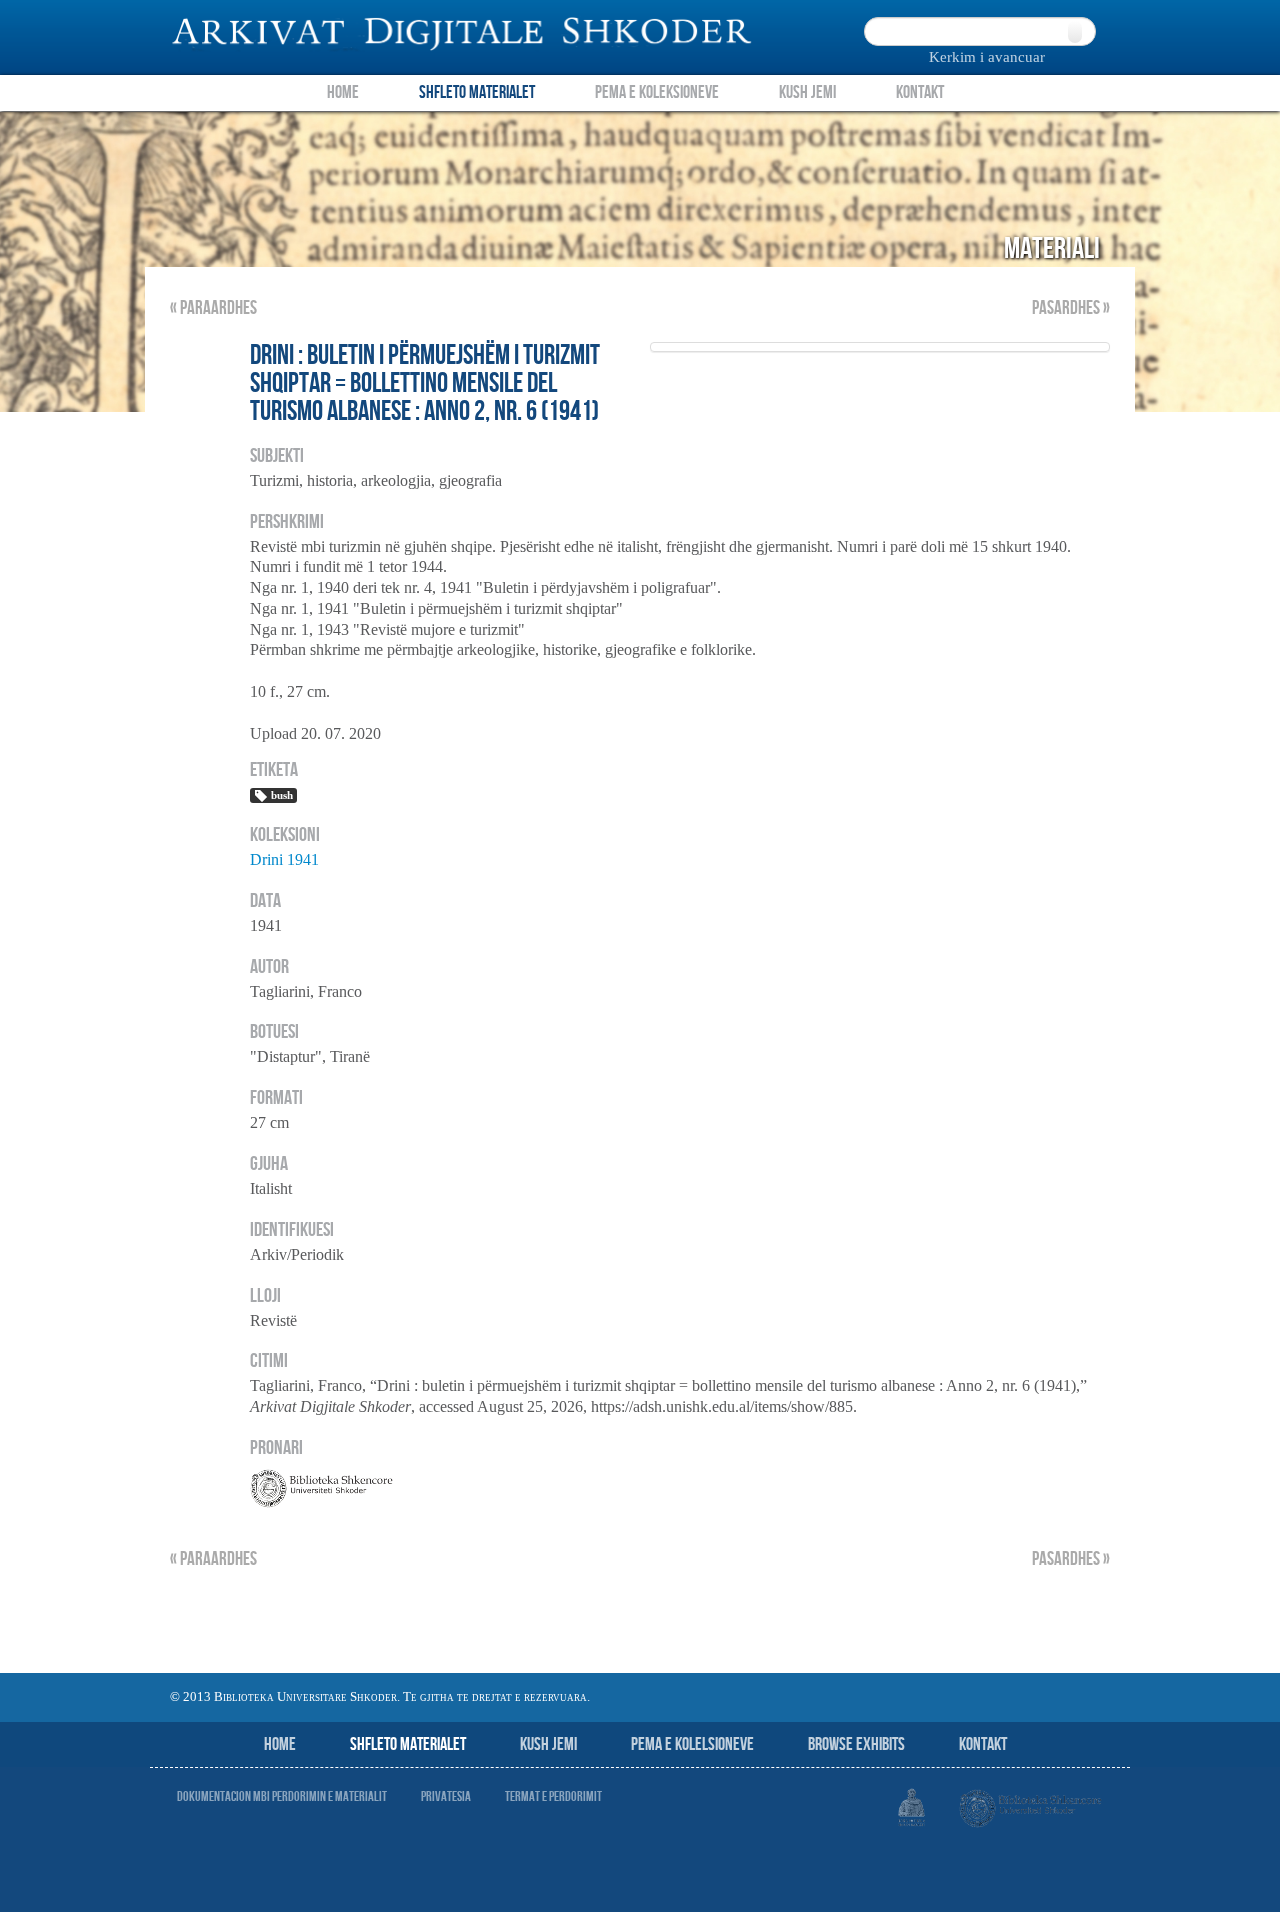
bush (282, 795)
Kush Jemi (807, 92)
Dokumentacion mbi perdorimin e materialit (282, 1796)
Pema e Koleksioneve (657, 92)
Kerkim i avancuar (987, 57)
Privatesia (446, 1796)
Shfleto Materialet (477, 92)
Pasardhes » (1071, 308)
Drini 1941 (284, 859)
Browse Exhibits (856, 1744)
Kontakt (920, 92)
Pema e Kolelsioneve (692, 1744)
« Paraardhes (213, 308)
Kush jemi (548, 1744)
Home (343, 92)
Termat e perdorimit (553, 1796)
